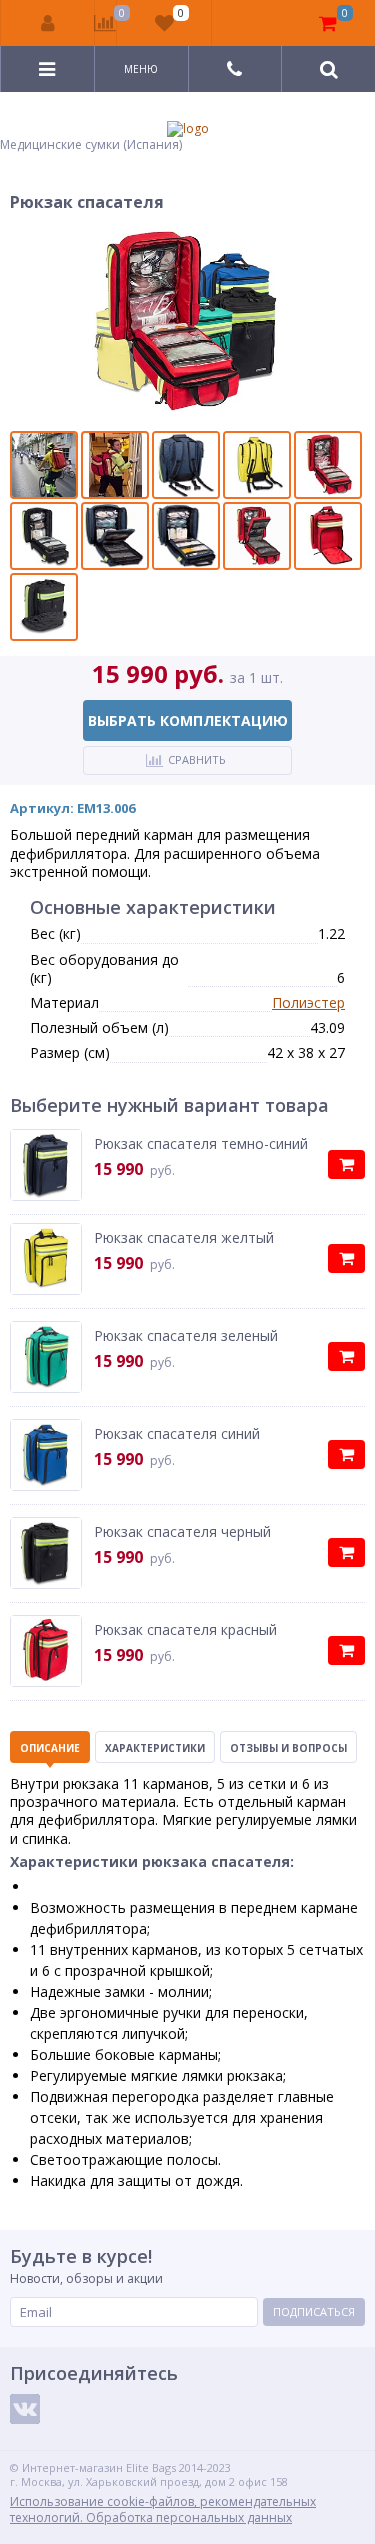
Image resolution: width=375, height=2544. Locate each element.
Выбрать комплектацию (188, 720)
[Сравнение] (105, 23)
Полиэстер (308, 1002)
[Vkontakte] (25, 2409)
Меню (141, 69)
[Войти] (48, 23)
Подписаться (314, 2311)
